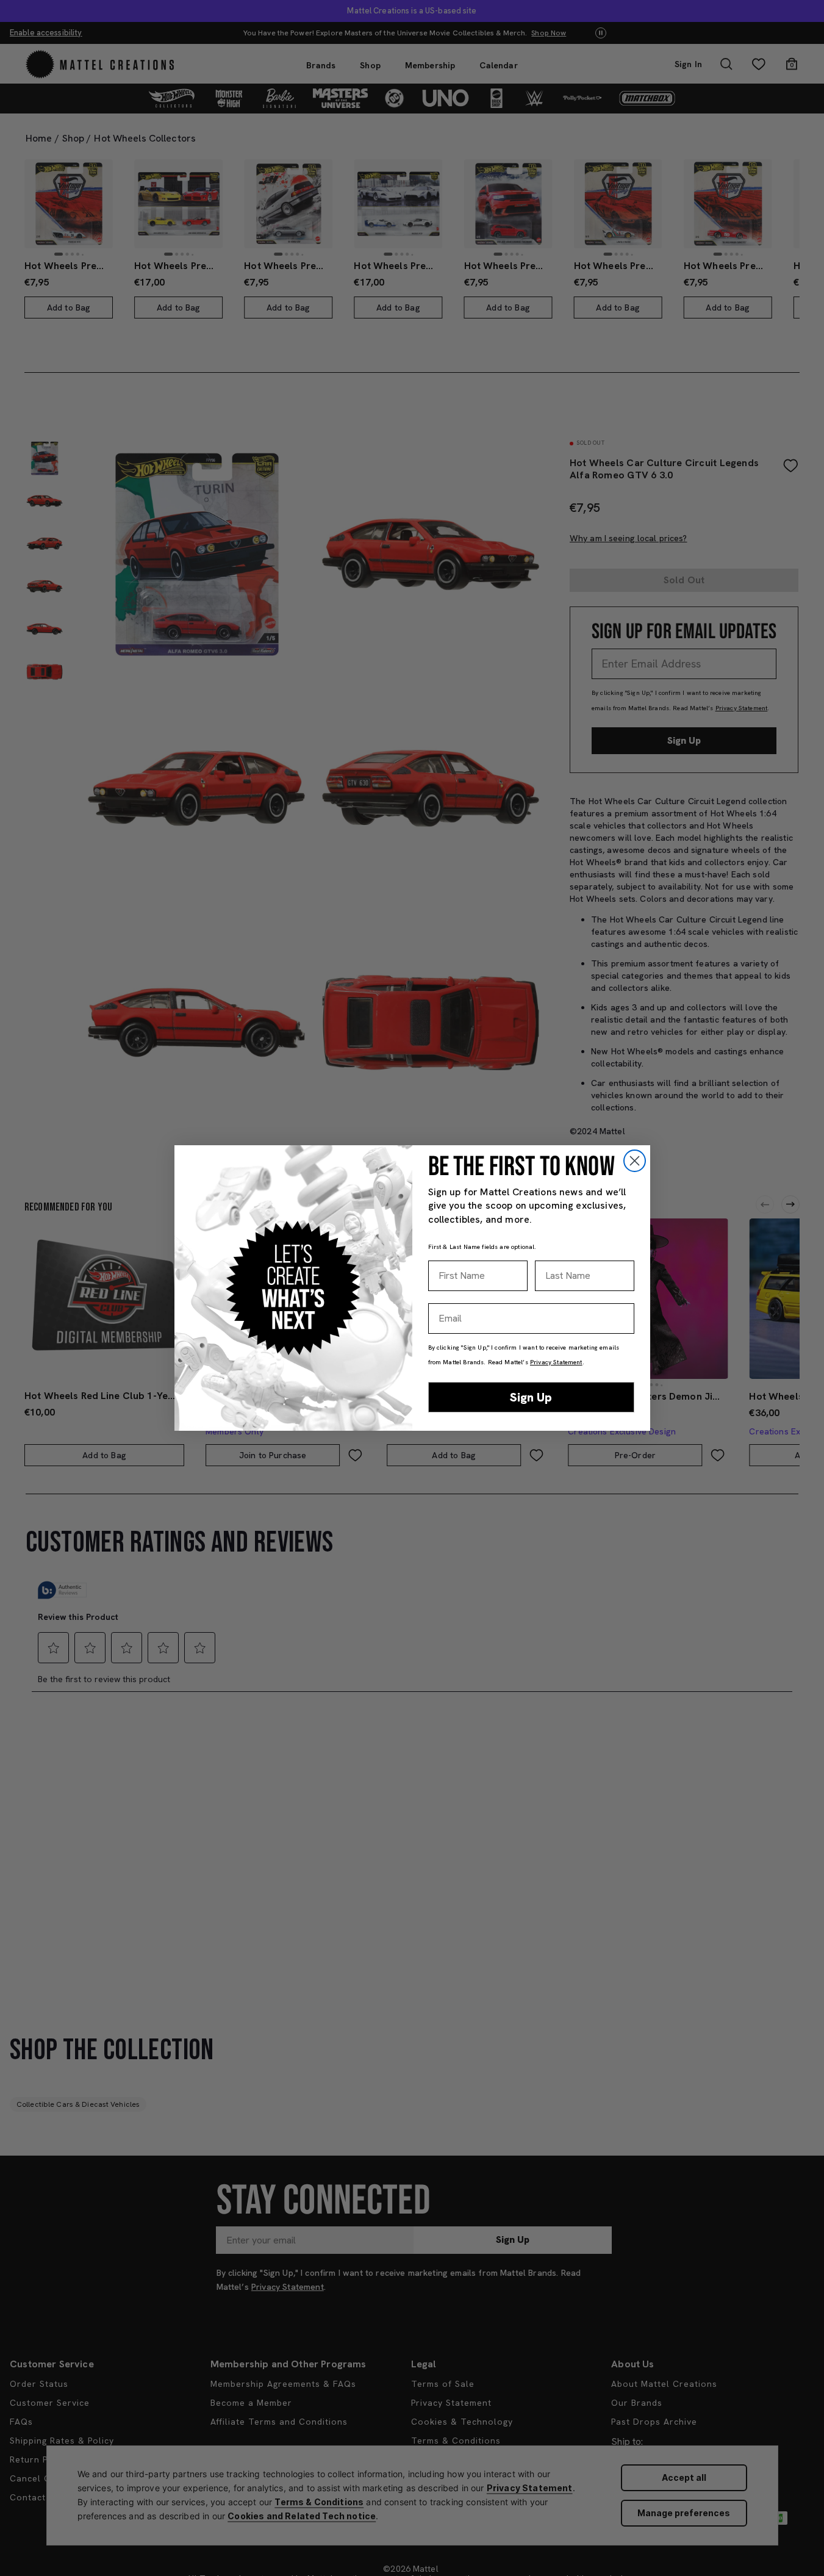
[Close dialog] (635, 1161)
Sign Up (531, 1397)
